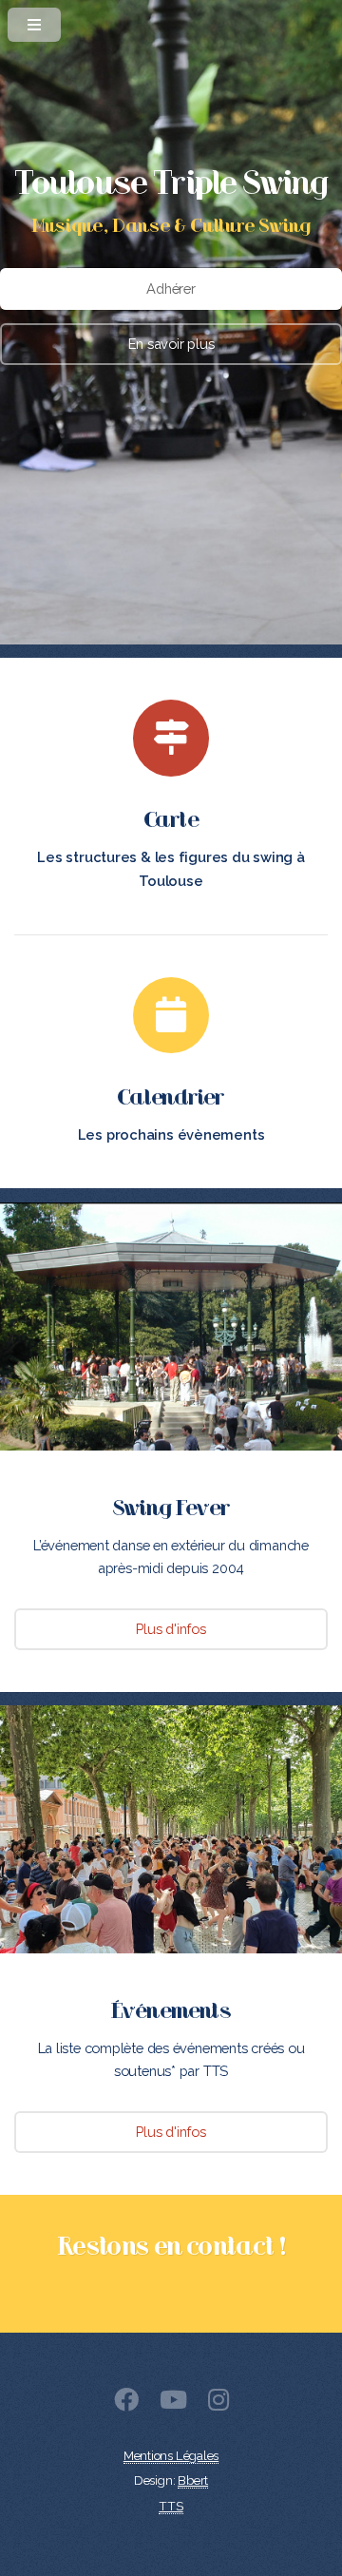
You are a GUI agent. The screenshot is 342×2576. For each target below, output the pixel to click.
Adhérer (171, 288)
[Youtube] (173, 2403)
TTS (171, 2506)
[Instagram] (218, 2403)
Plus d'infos (171, 1629)
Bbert (193, 2480)
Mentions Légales (171, 2456)
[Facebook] (126, 2403)
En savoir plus (171, 344)
